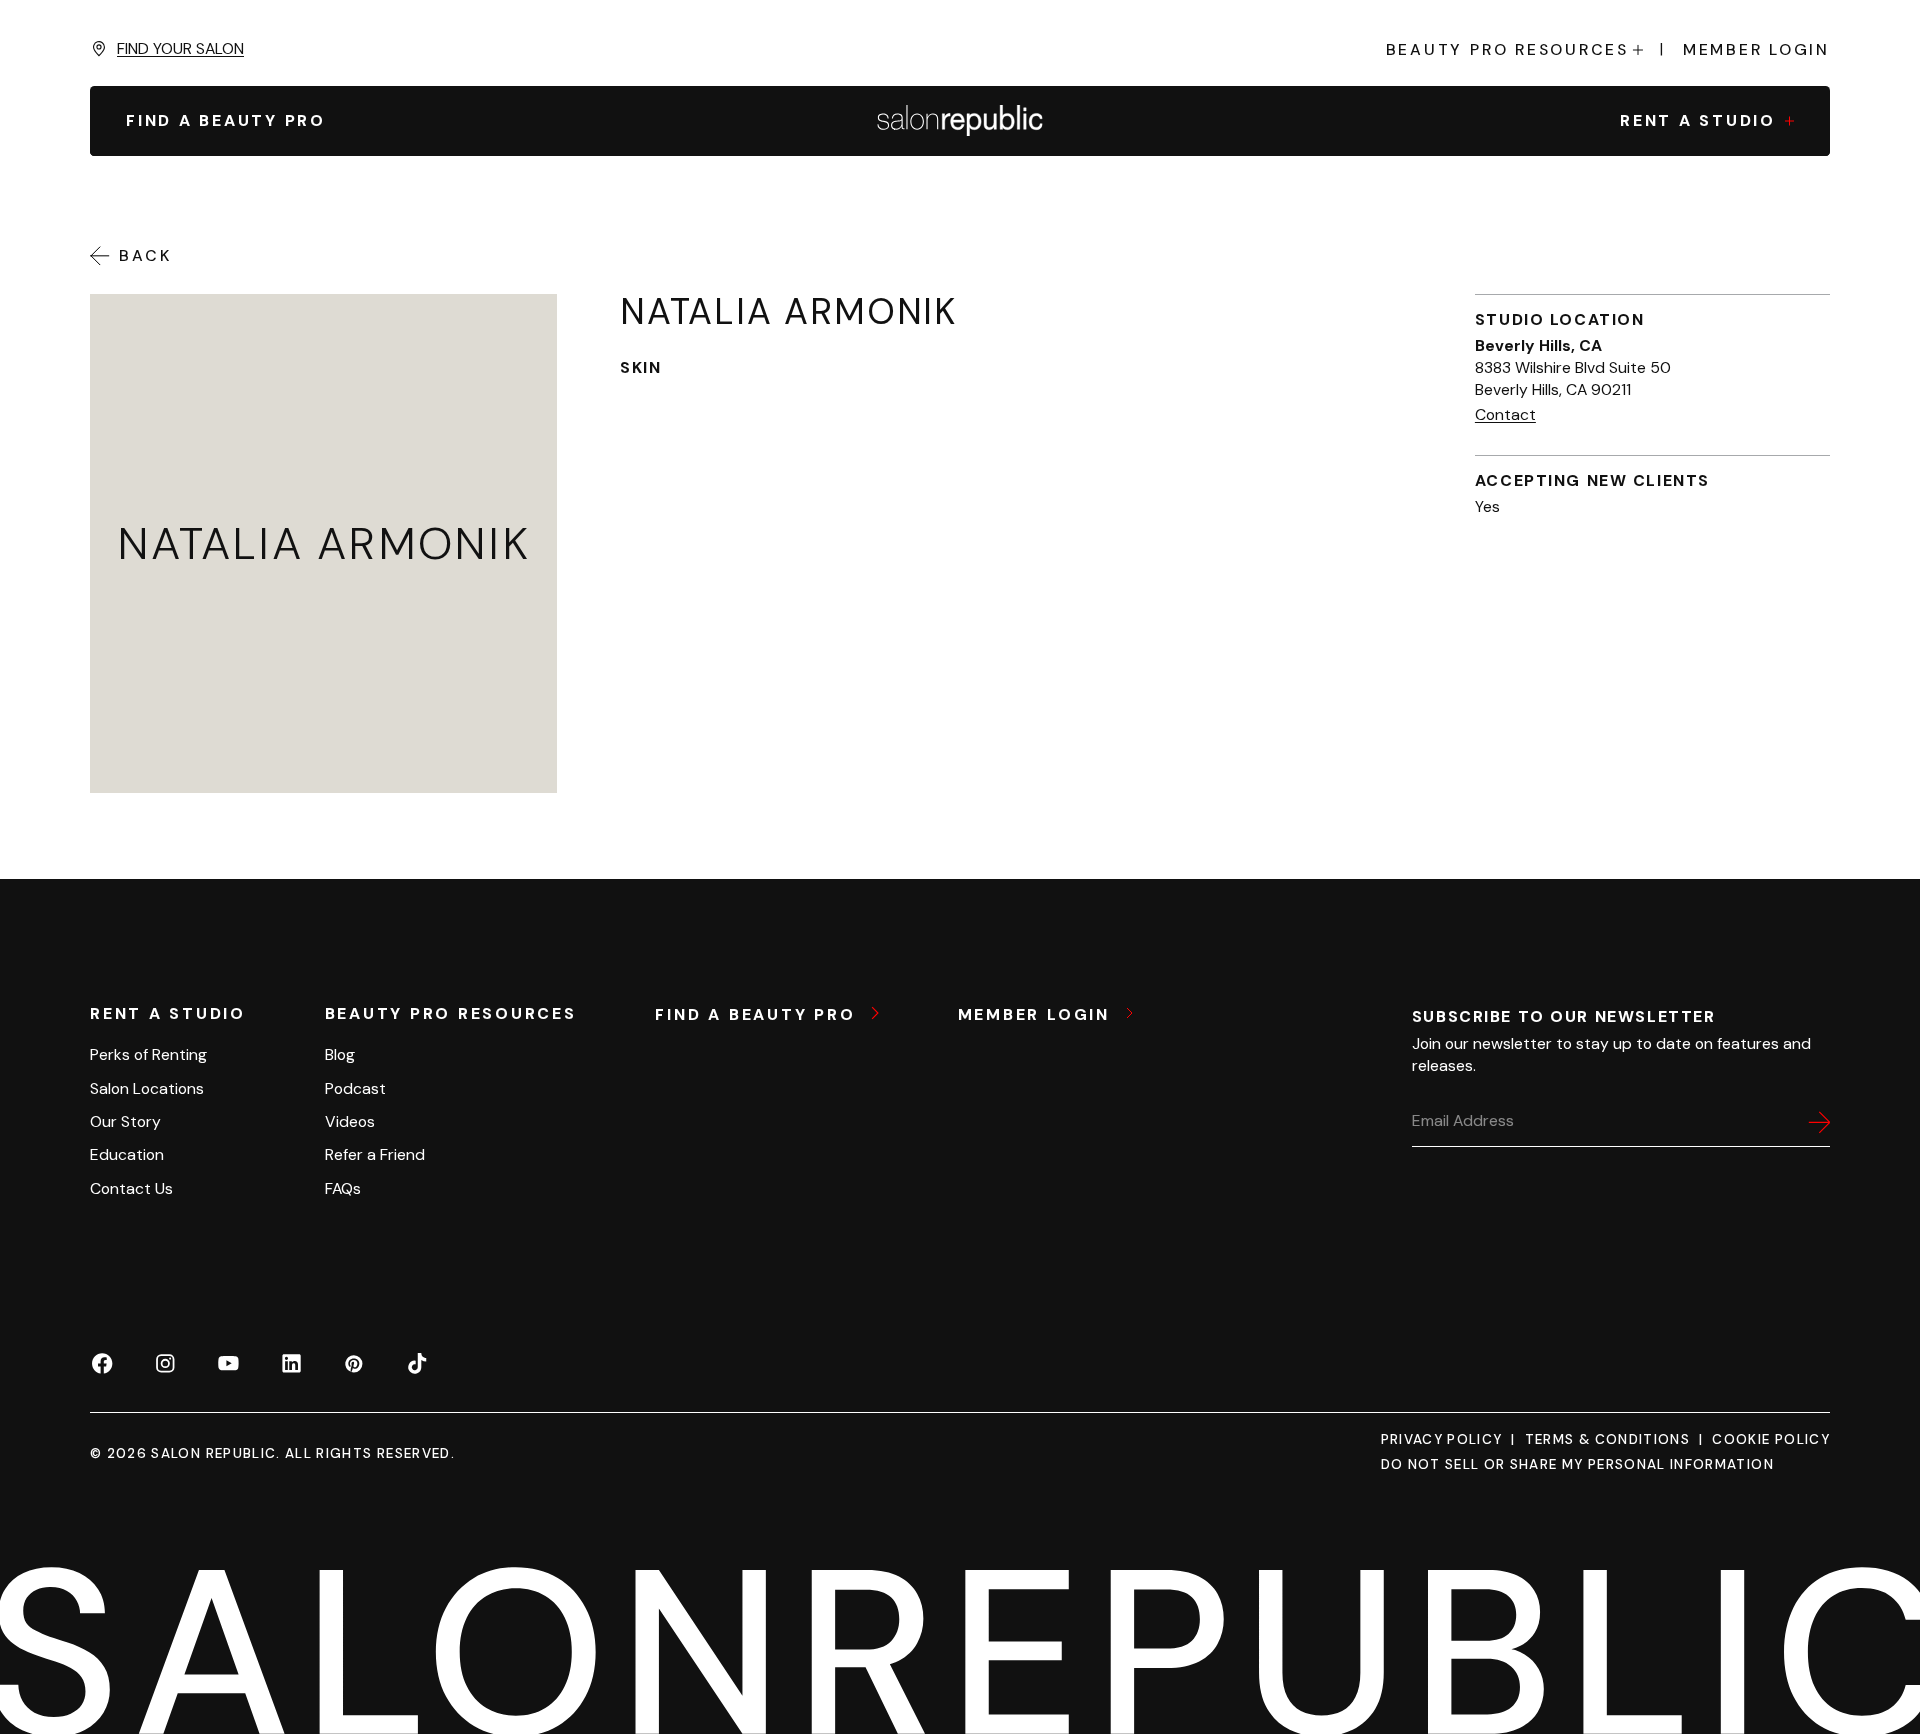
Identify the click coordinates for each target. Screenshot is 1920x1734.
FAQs (343, 1188)
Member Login (1756, 50)
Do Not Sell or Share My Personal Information (1577, 1464)
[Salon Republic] (959, 121)
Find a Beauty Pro (758, 1014)
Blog (340, 1054)
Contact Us (131, 1188)
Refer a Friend (375, 1154)
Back (145, 256)
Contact (1505, 414)
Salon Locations (147, 1088)
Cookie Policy (1771, 1439)
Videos (350, 1121)
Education (127, 1154)
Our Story (125, 1121)
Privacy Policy (1442, 1439)
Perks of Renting (148, 1054)
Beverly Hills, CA (1538, 345)
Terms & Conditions (1607, 1439)
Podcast (355, 1088)
